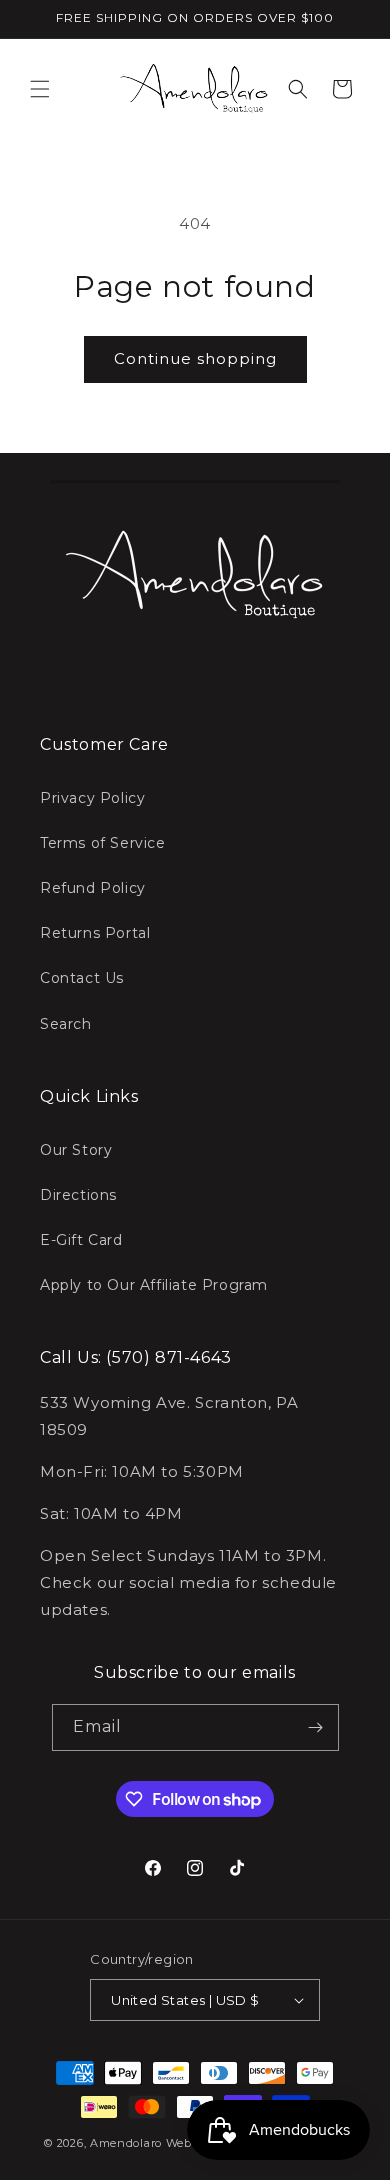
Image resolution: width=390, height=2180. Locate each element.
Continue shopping (195, 358)
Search (66, 1024)
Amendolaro (126, 2143)
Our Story (76, 1150)
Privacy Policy (92, 798)
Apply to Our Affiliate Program (154, 1285)
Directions (78, 1195)
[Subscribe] (316, 1727)
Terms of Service (103, 843)
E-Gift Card (81, 1240)
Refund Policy (93, 888)
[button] (40, 89)
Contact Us (82, 978)
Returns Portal (95, 933)
